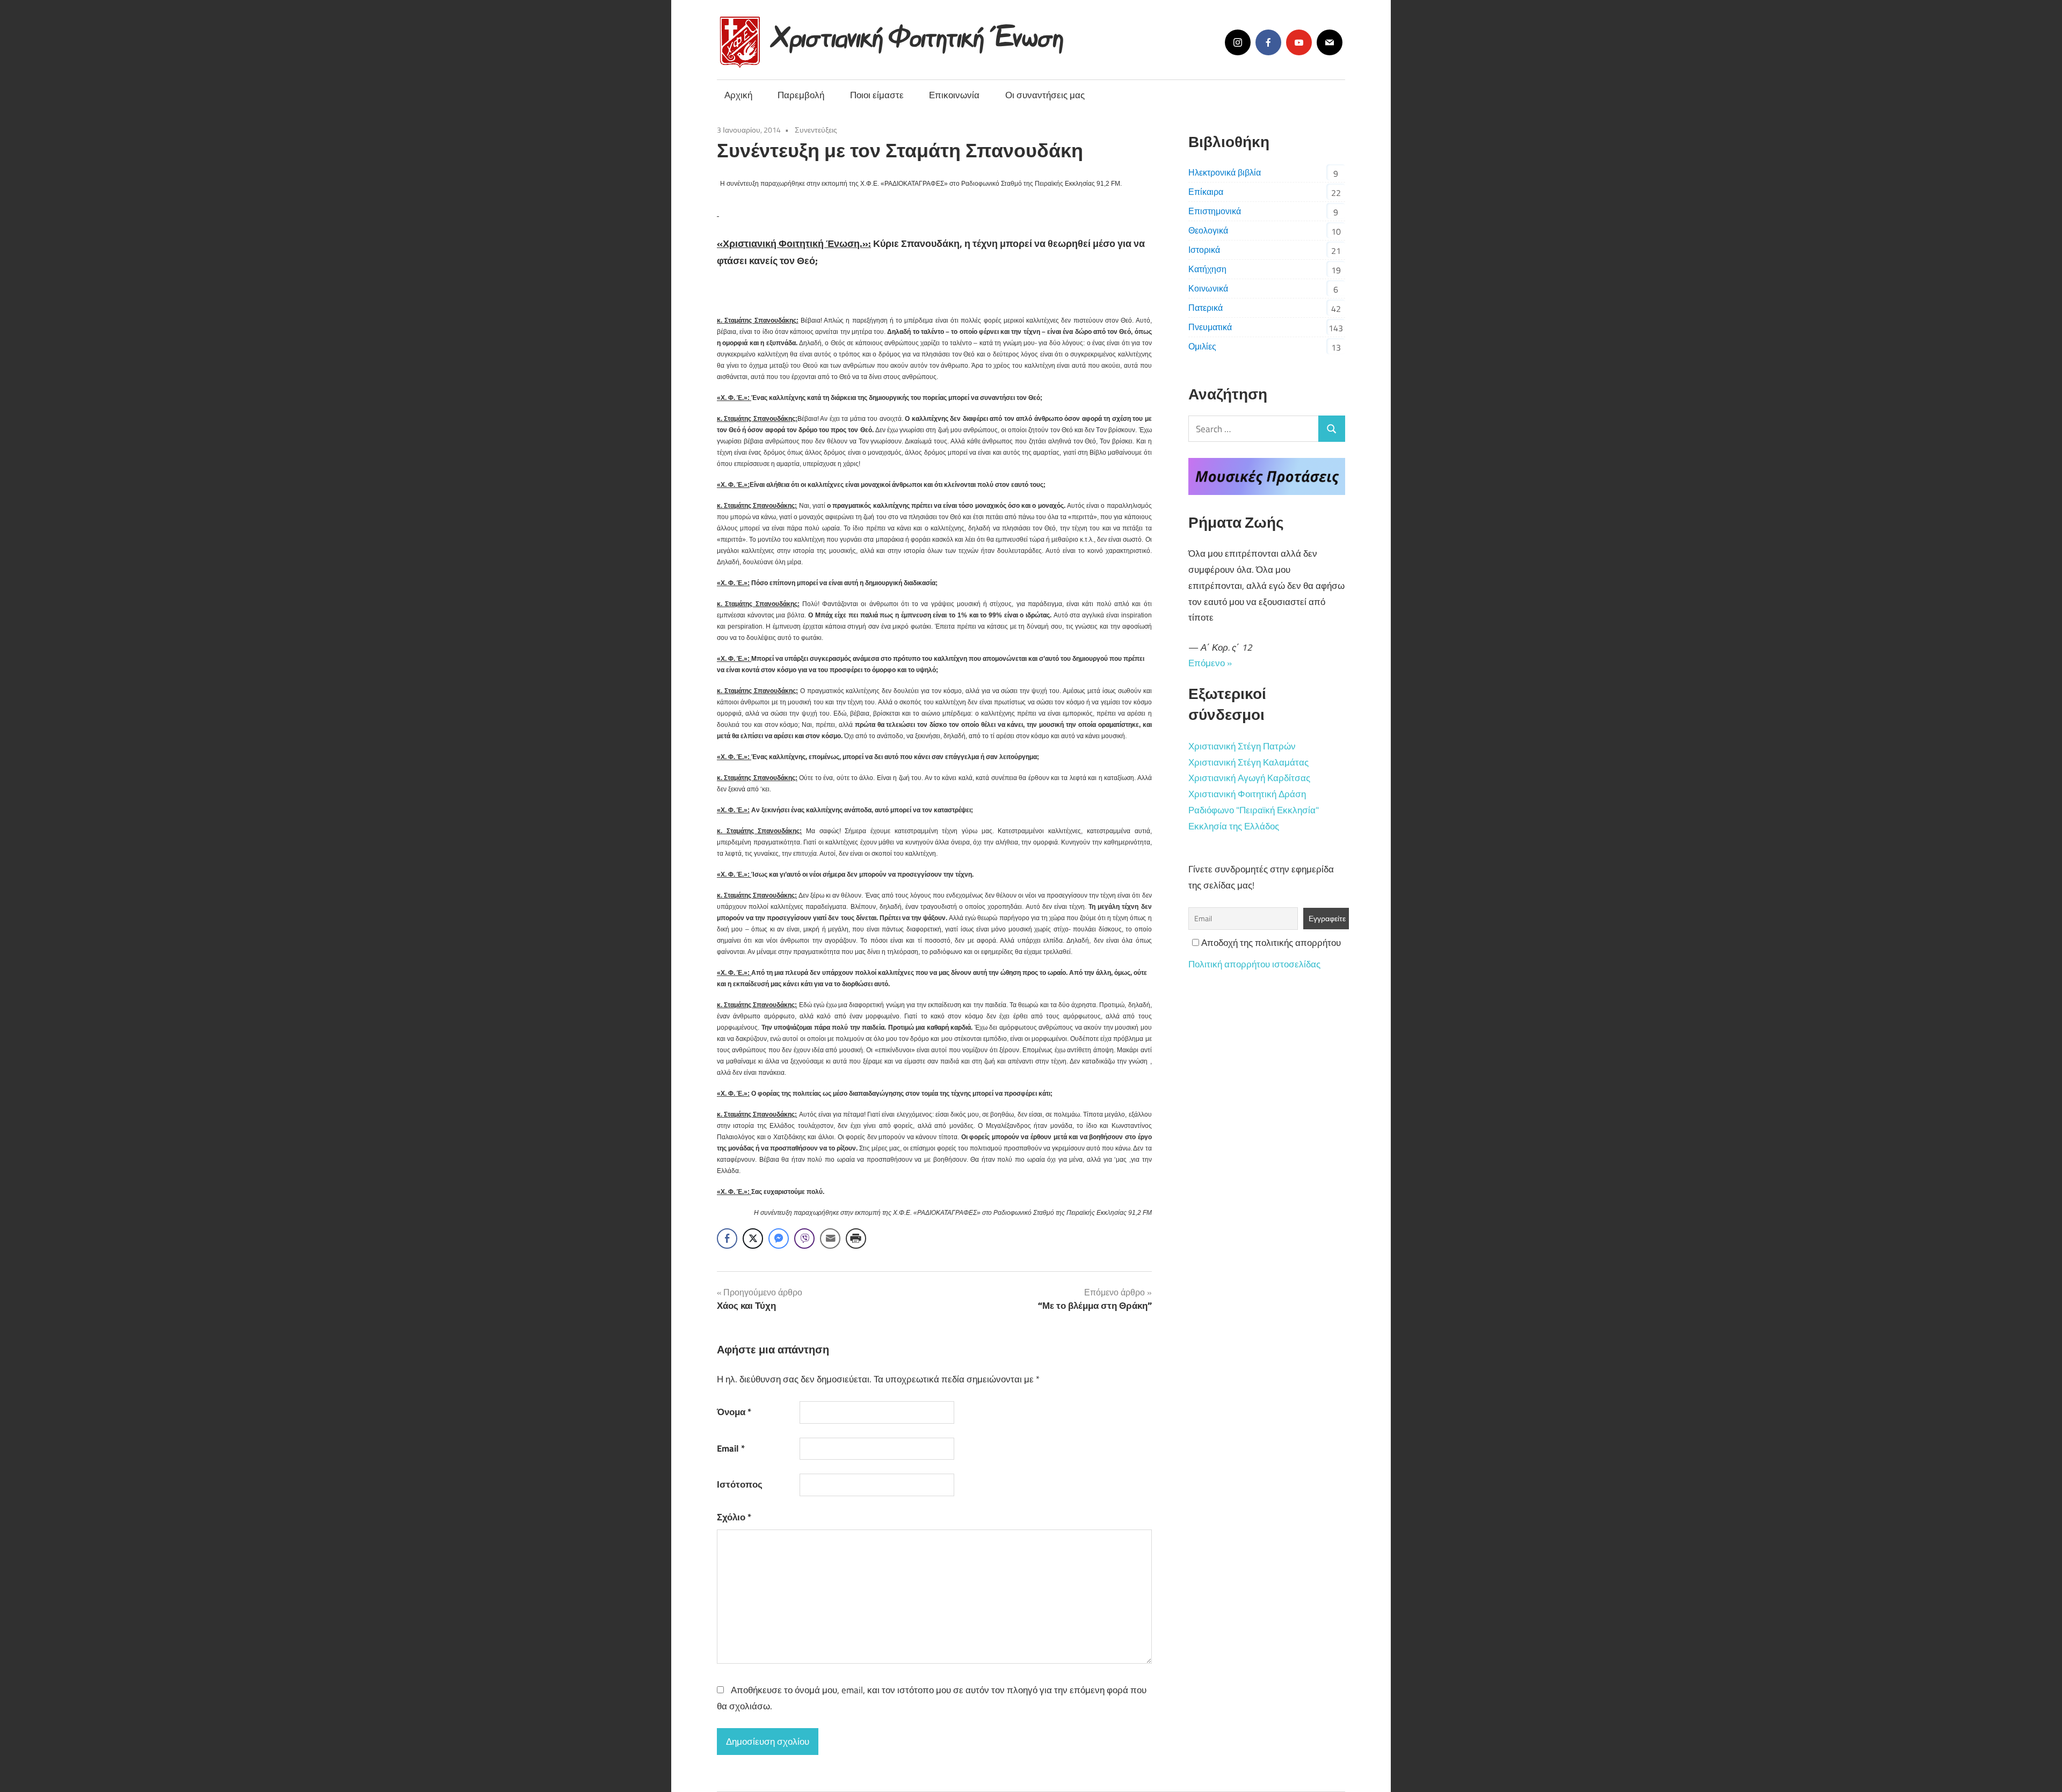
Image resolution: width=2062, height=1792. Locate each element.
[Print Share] (856, 1239)
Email (731, 1448)
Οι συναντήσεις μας (1045, 95)
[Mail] (1330, 42)
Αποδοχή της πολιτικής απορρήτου (1270, 943)
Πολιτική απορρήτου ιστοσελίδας (1254, 964)
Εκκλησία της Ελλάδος (1234, 826)
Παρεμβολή (801, 95)
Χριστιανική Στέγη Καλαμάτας (1248, 762)
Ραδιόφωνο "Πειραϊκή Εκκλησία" (1254, 810)
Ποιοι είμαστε (877, 95)
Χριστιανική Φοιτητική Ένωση (919, 34)
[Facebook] (1268, 42)
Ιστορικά (1204, 250)
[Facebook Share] (727, 1239)
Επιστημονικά (1215, 211)
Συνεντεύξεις (816, 130)
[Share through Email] (830, 1239)
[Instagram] (1238, 42)
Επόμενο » (1210, 663)
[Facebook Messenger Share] (779, 1239)
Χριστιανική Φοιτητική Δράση (1247, 794)
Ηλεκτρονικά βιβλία (1225, 172)
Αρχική (738, 95)
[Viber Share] (804, 1239)
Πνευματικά (1210, 327)
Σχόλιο (734, 1517)
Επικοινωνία (954, 95)
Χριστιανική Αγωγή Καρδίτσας (1249, 778)
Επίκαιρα (1206, 192)
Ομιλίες (1202, 346)
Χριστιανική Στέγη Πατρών (1242, 746)
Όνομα (734, 1412)
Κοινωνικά (1208, 288)
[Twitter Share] (753, 1239)
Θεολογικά (1208, 230)
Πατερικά (1206, 308)
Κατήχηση (1207, 269)
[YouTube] (1299, 42)
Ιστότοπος (740, 1484)
